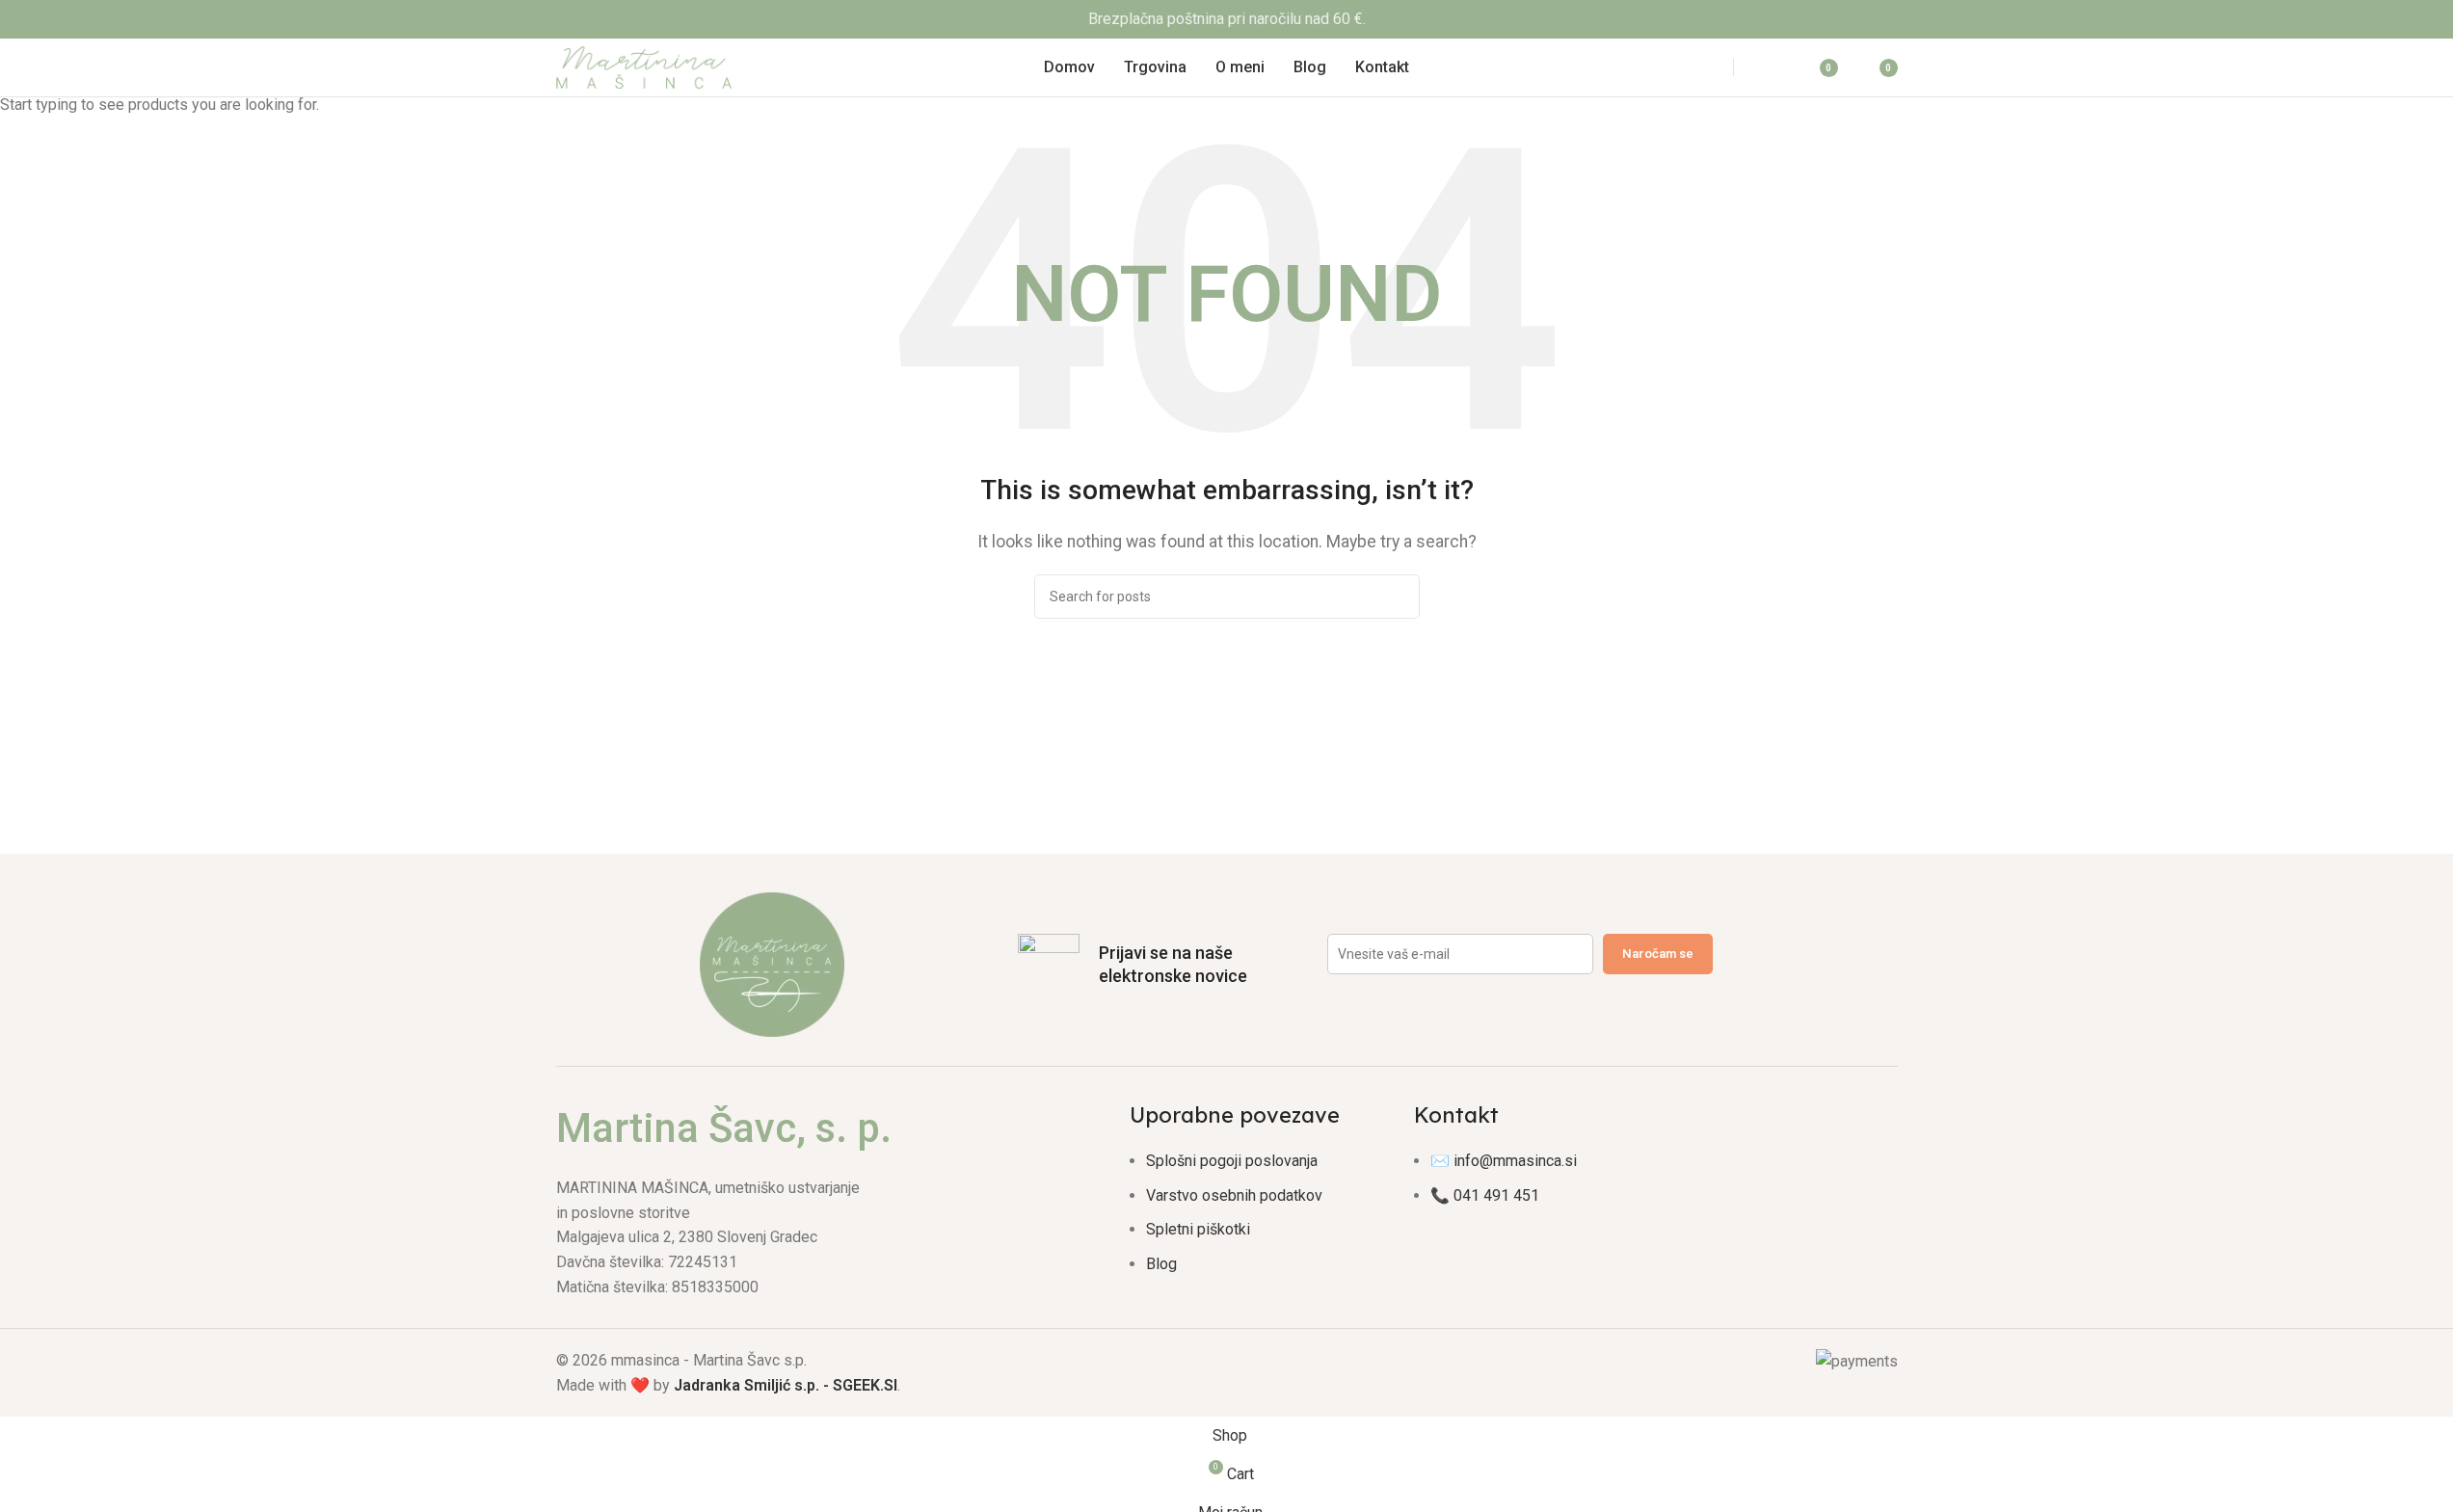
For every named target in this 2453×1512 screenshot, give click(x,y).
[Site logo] (644, 66)
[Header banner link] (1226, 19)
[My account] (1771, 67)
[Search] (1696, 67)
